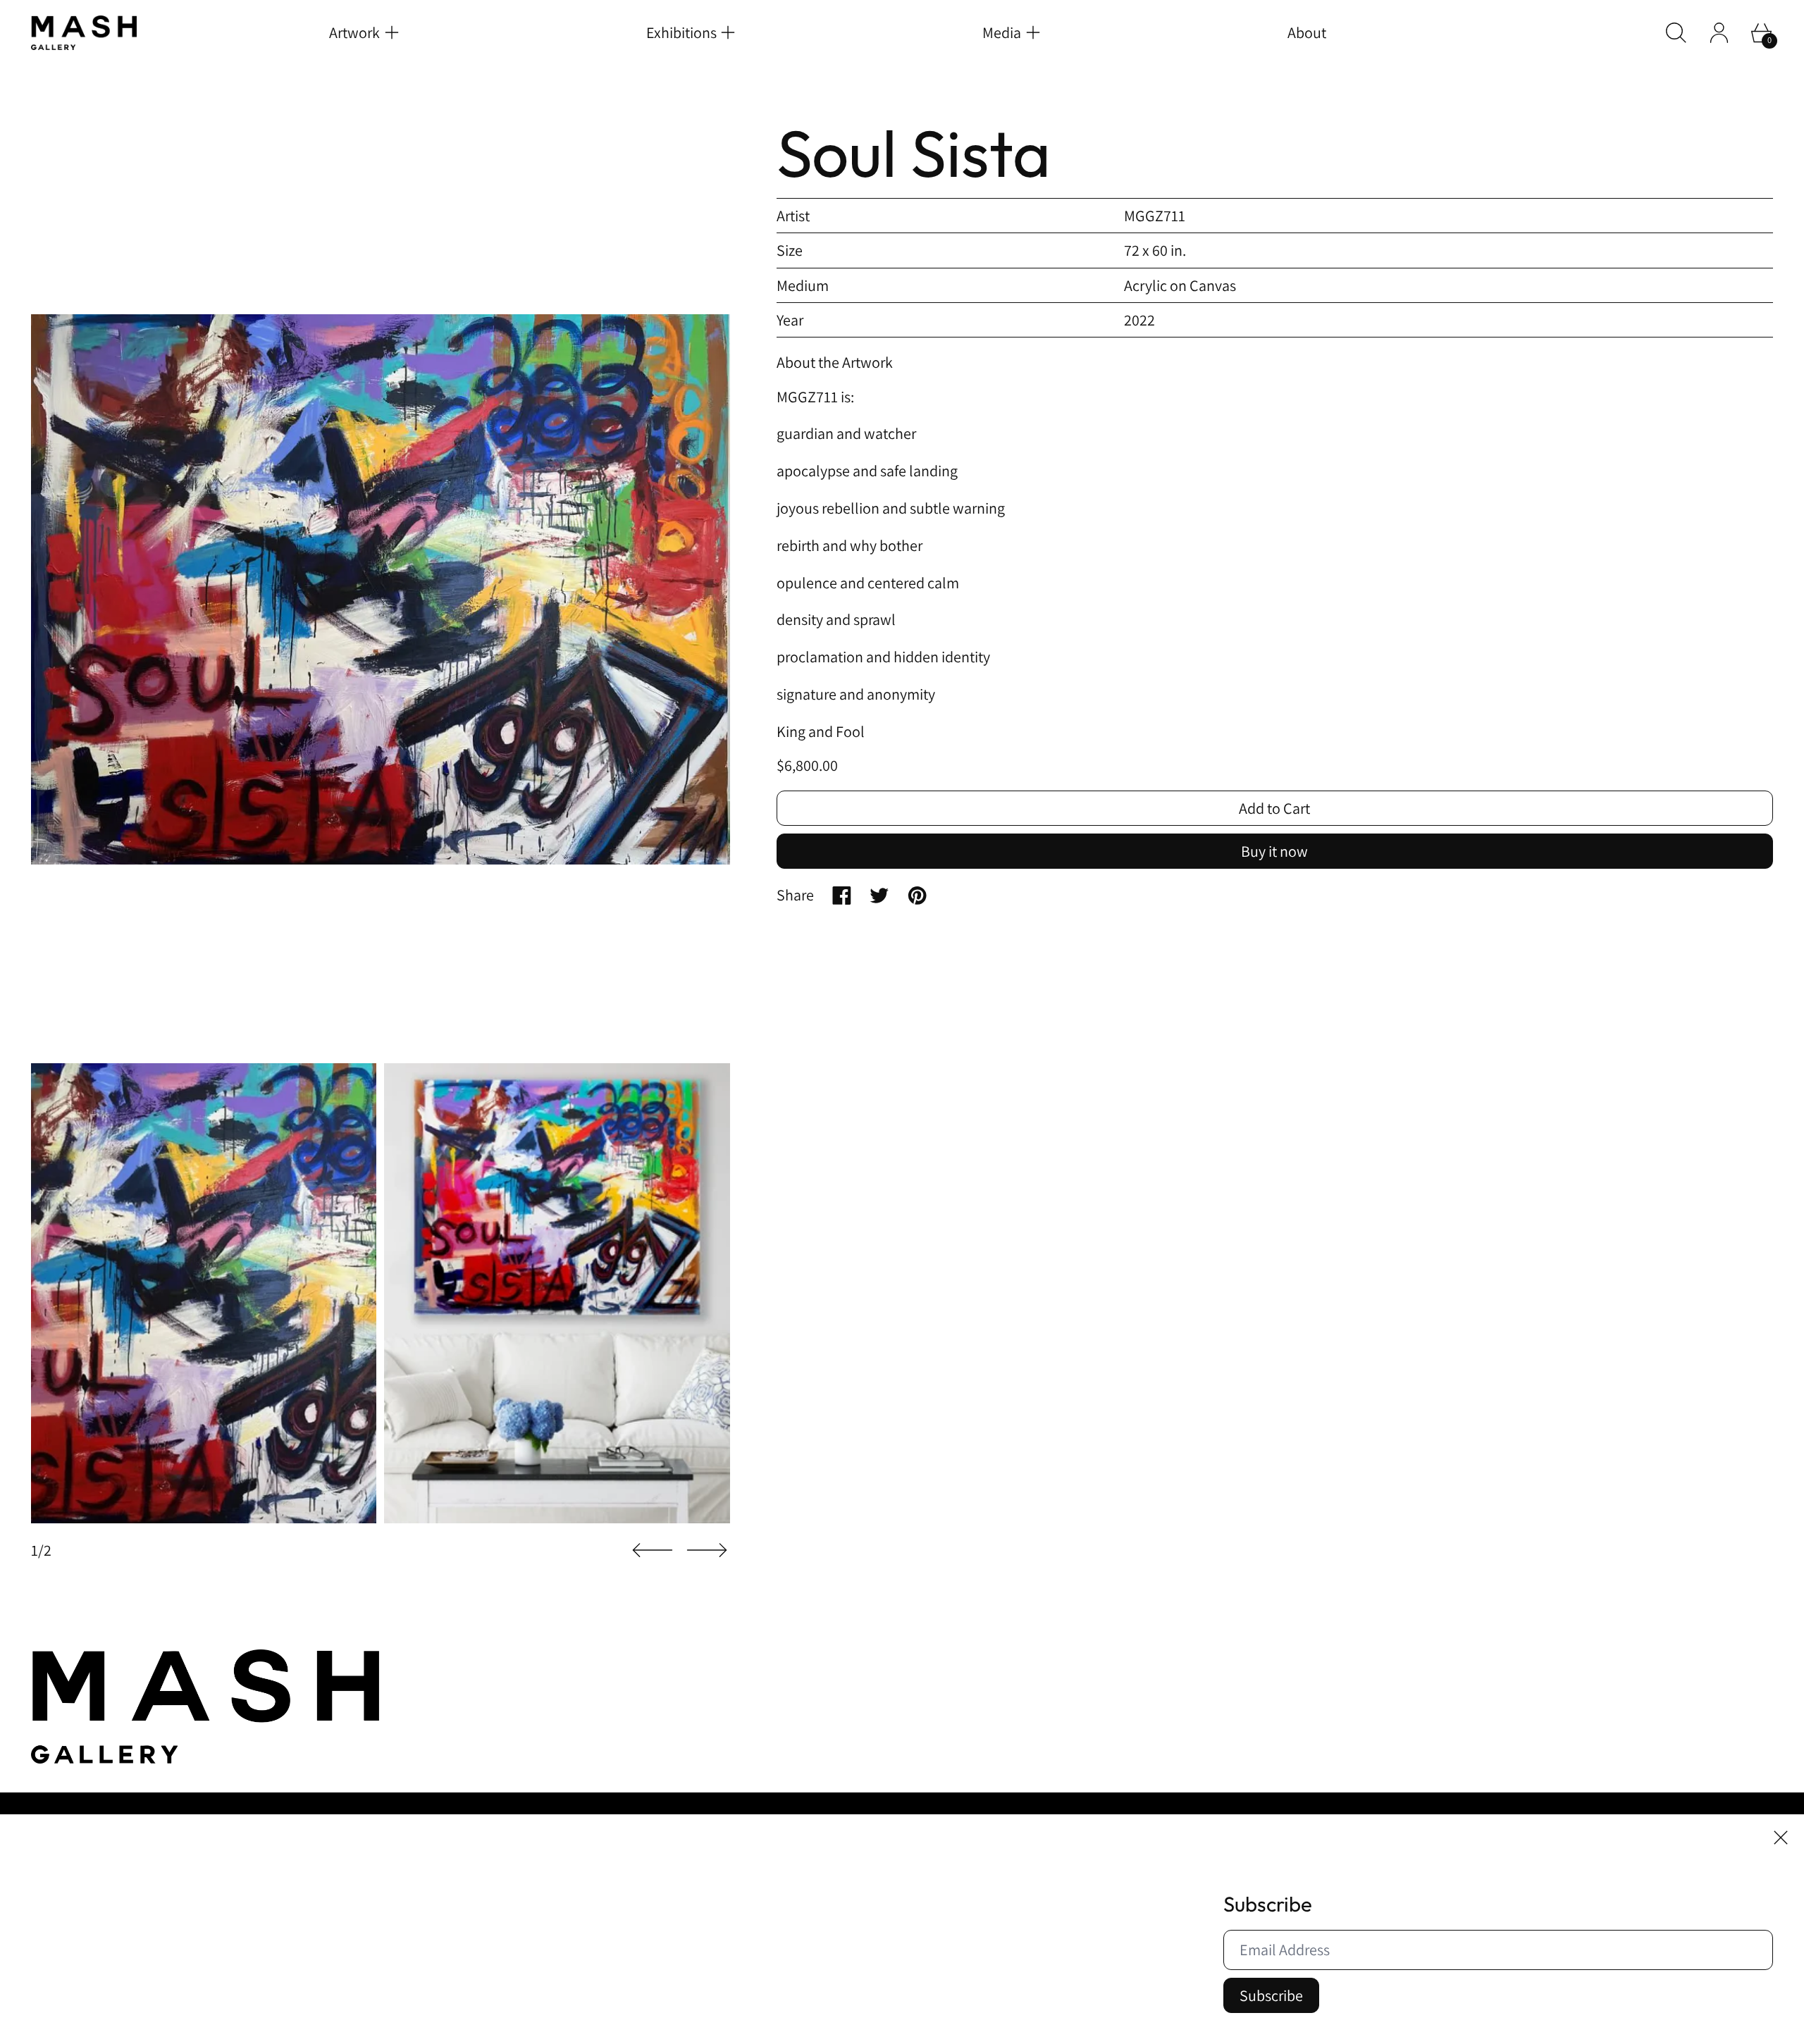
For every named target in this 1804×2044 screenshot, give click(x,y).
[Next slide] (707, 1550)
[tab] (204, 1294)
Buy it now (1274, 851)
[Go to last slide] (653, 1550)
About (1307, 32)
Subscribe (1271, 1995)
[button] (1676, 33)
